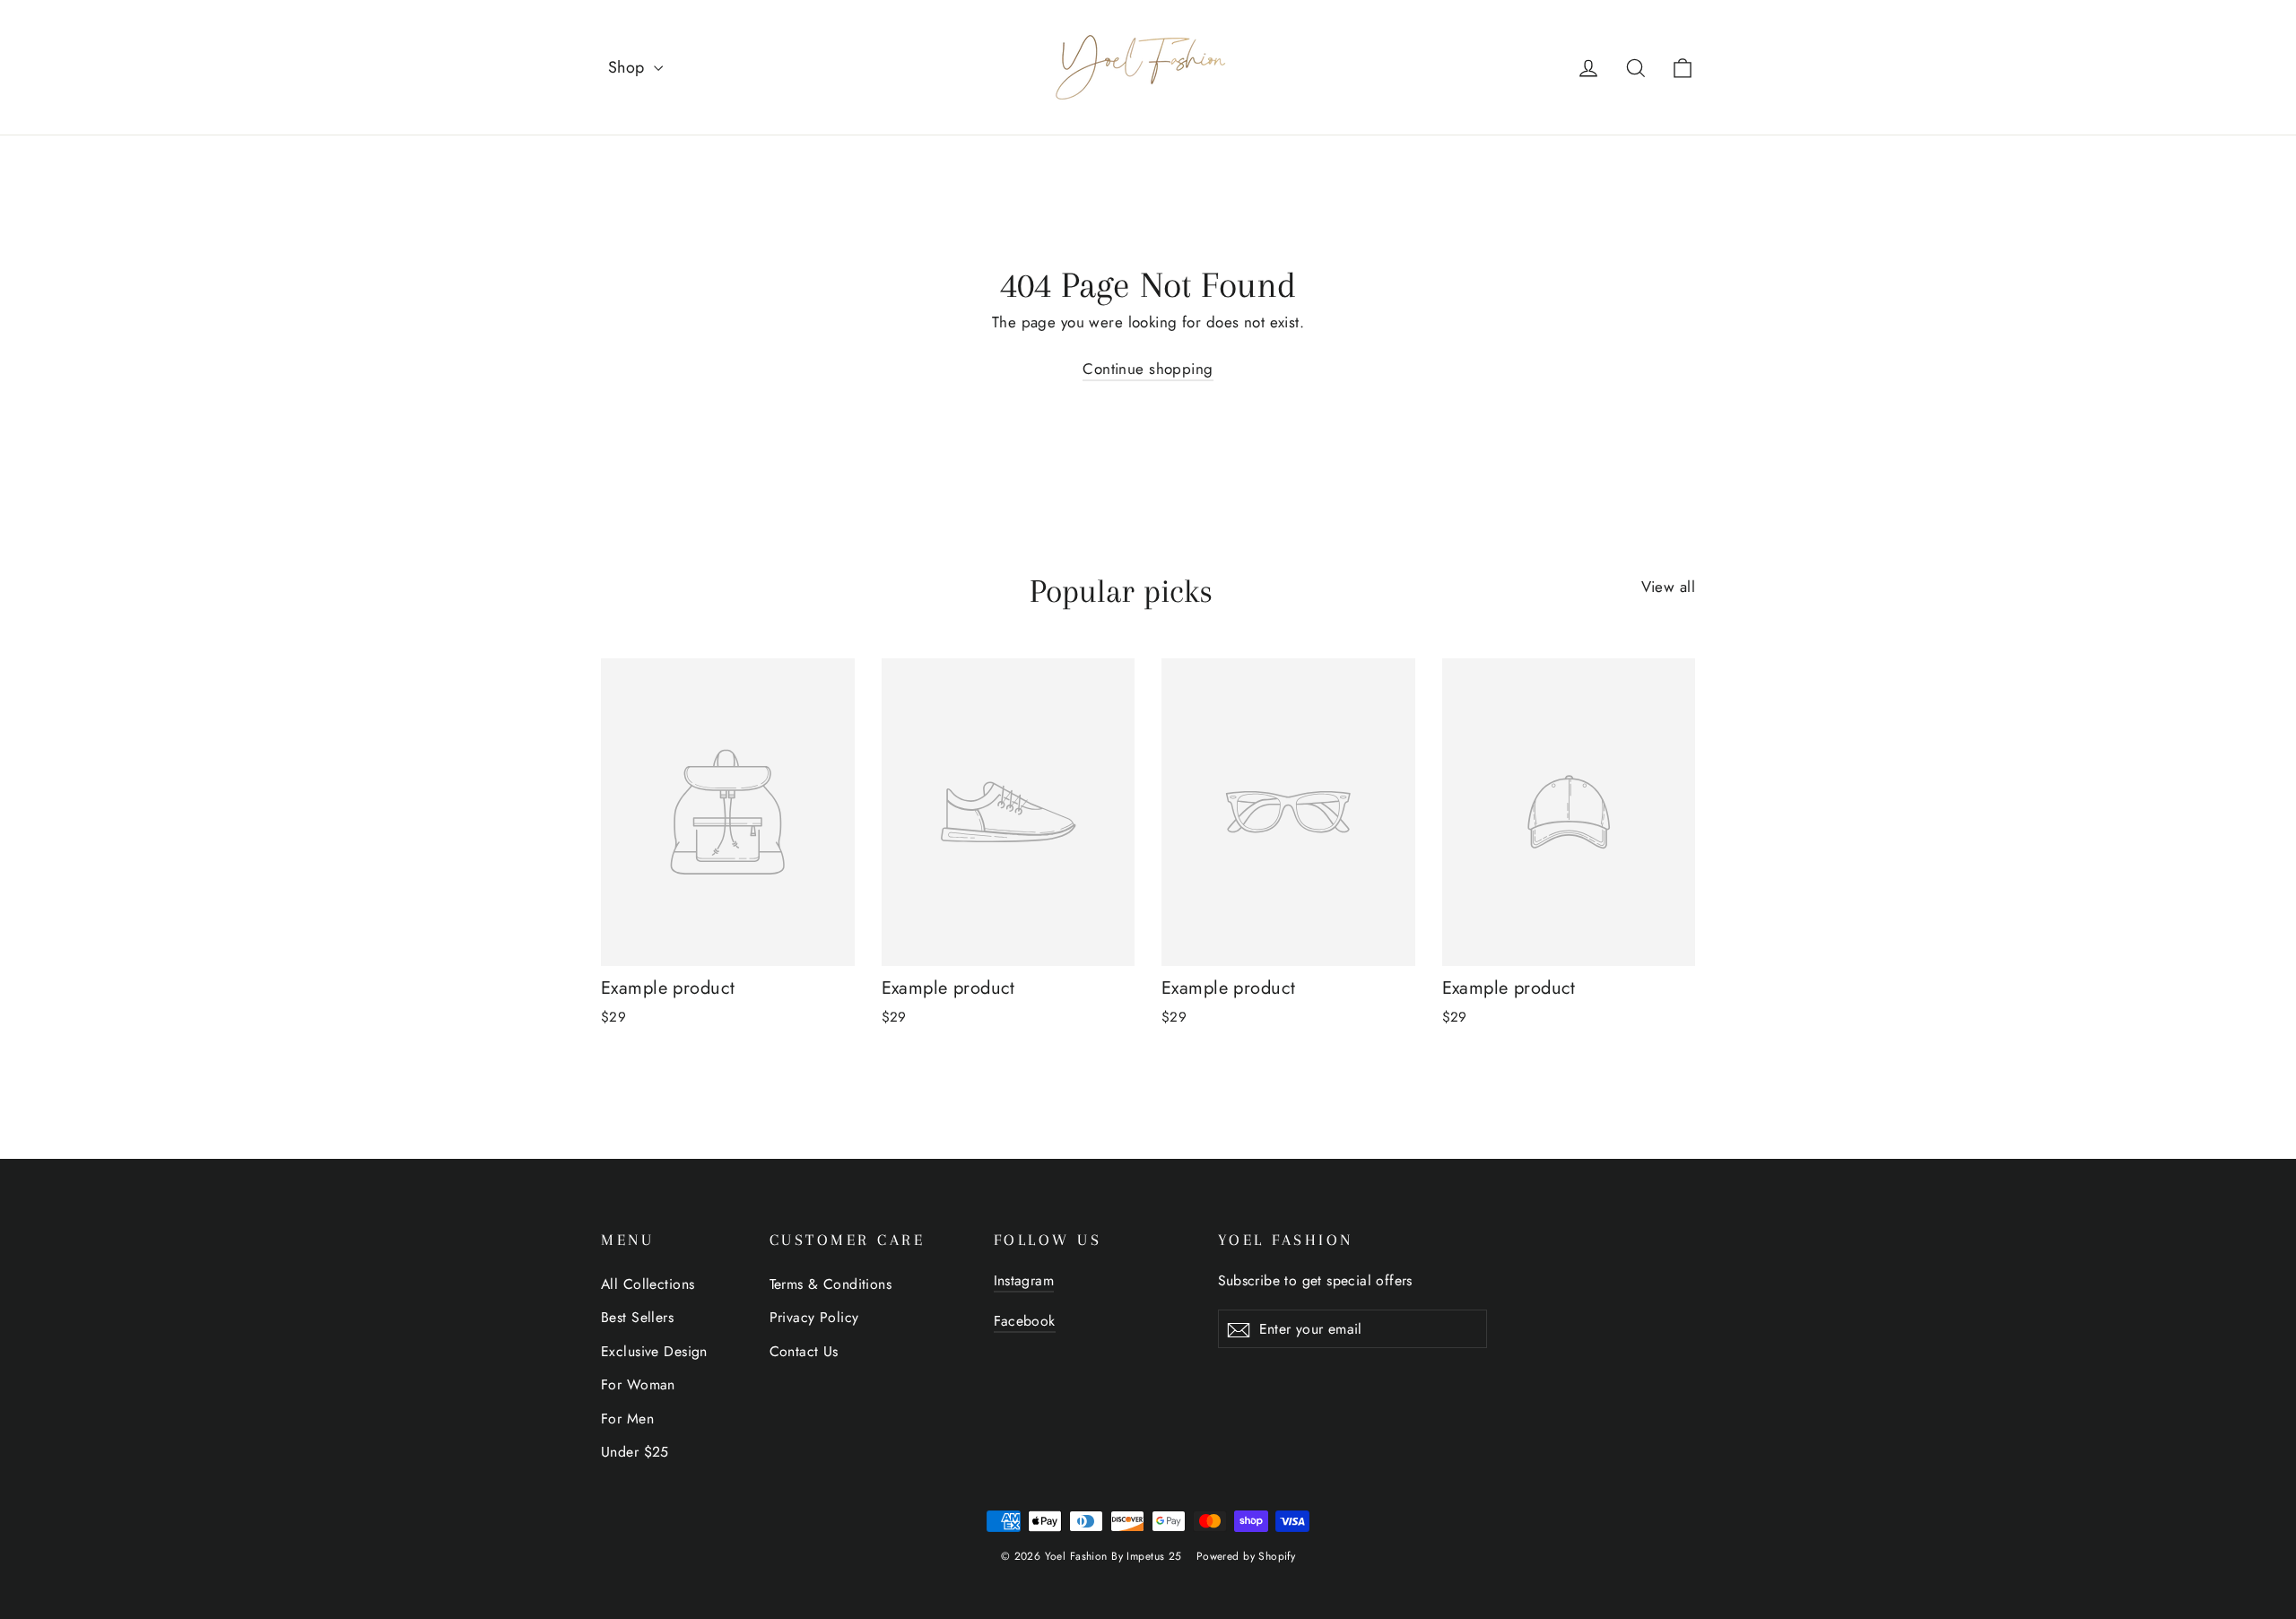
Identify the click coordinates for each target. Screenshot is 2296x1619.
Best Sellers (637, 1317)
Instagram (1024, 1280)
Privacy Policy (814, 1317)
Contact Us (804, 1351)
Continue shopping (1148, 369)
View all (1668, 587)
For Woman (638, 1384)
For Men (627, 1419)
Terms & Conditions (831, 1284)
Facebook (1025, 1321)
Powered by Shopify (1246, 1556)
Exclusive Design (654, 1351)
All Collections (648, 1284)
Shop (629, 67)
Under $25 (635, 1452)
